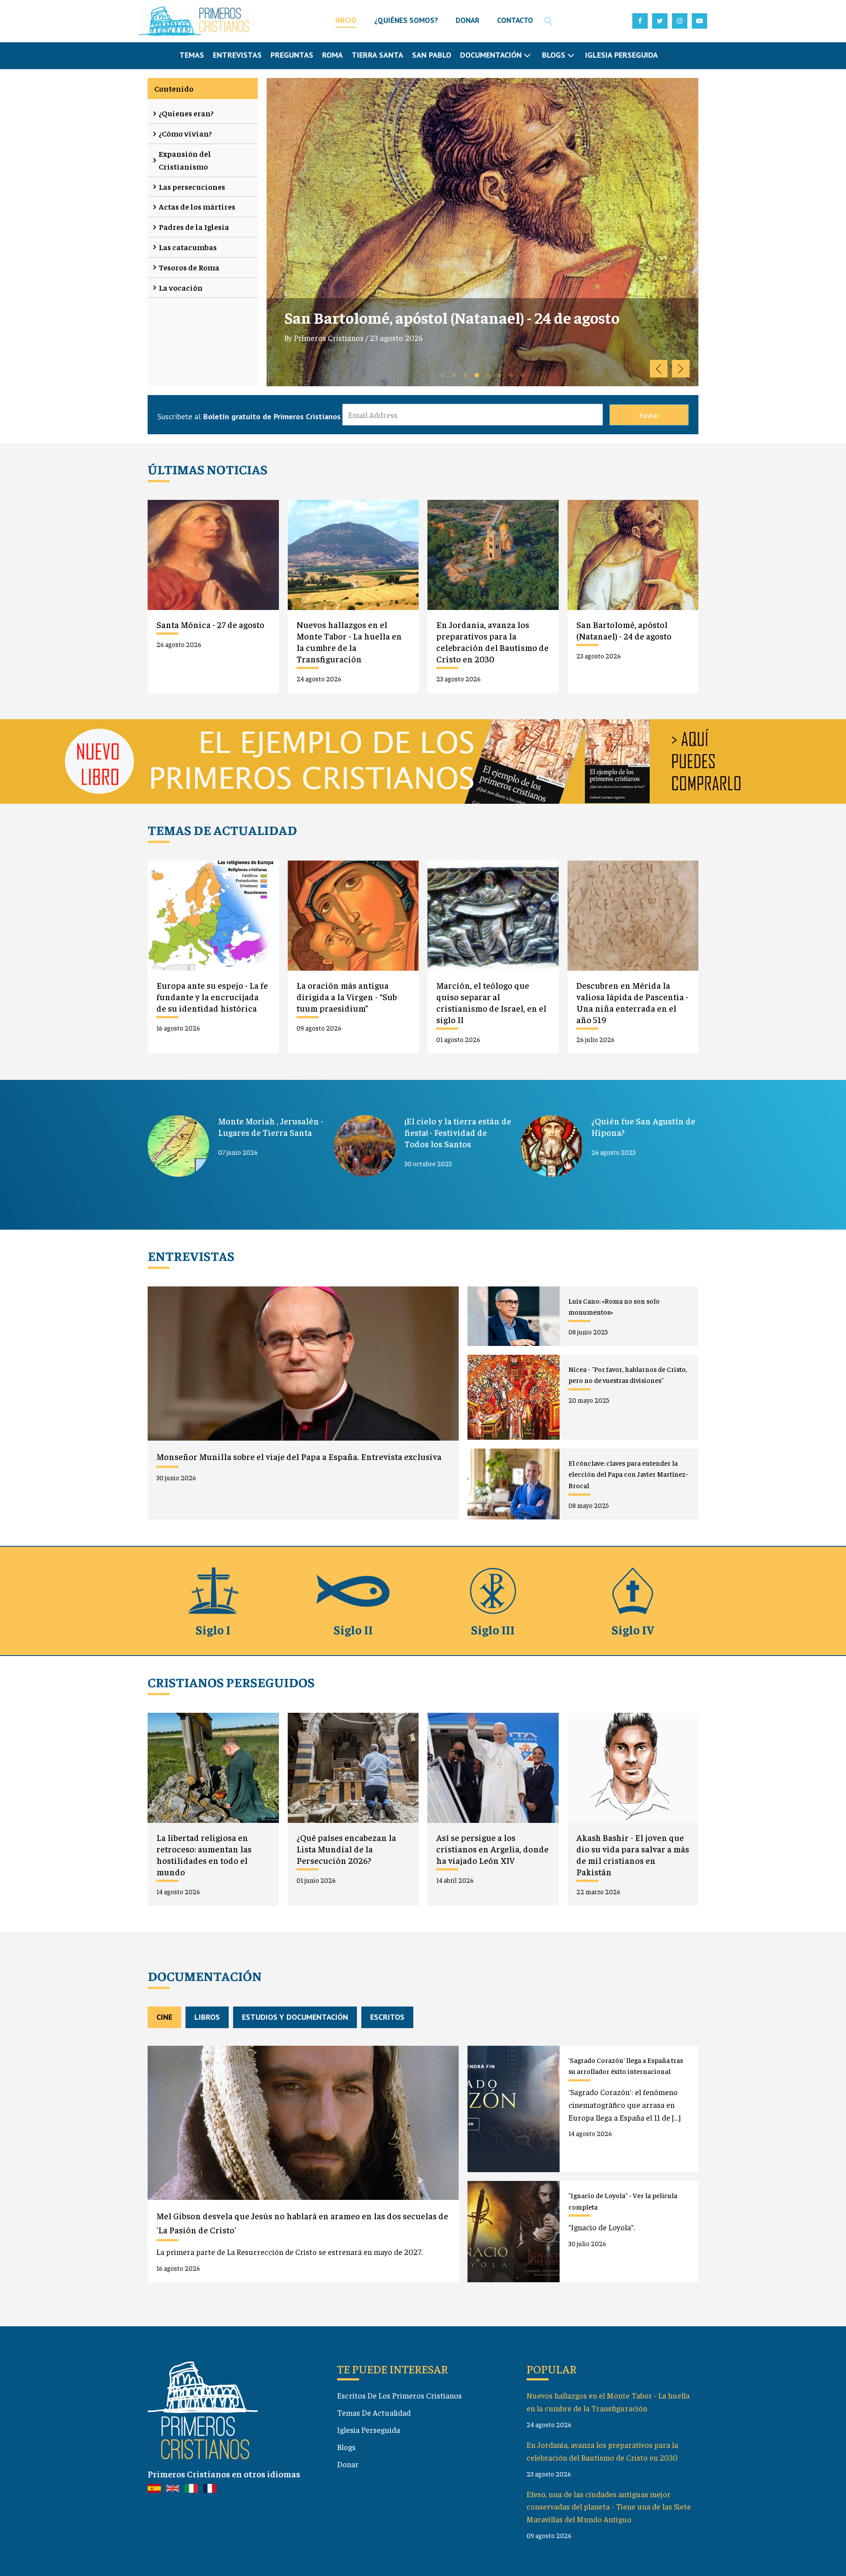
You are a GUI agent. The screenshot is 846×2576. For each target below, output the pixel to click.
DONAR (468, 20)
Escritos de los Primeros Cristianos (399, 2395)
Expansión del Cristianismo (185, 160)
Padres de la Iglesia (194, 227)
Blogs (346, 2447)
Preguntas (292, 55)
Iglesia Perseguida (622, 55)
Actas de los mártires (197, 206)
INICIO (346, 20)
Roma (332, 55)
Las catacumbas (188, 247)
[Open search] (549, 21)
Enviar (649, 415)
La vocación (181, 287)
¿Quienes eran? (186, 113)
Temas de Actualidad (374, 2412)
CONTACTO (515, 20)
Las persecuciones (192, 187)
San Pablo (432, 55)
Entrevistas (237, 55)
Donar (348, 2464)
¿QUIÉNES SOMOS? (406, 20)
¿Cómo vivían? (185, 133)
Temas (192, 55)
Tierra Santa (377, 55)
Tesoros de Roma (189, 267)
